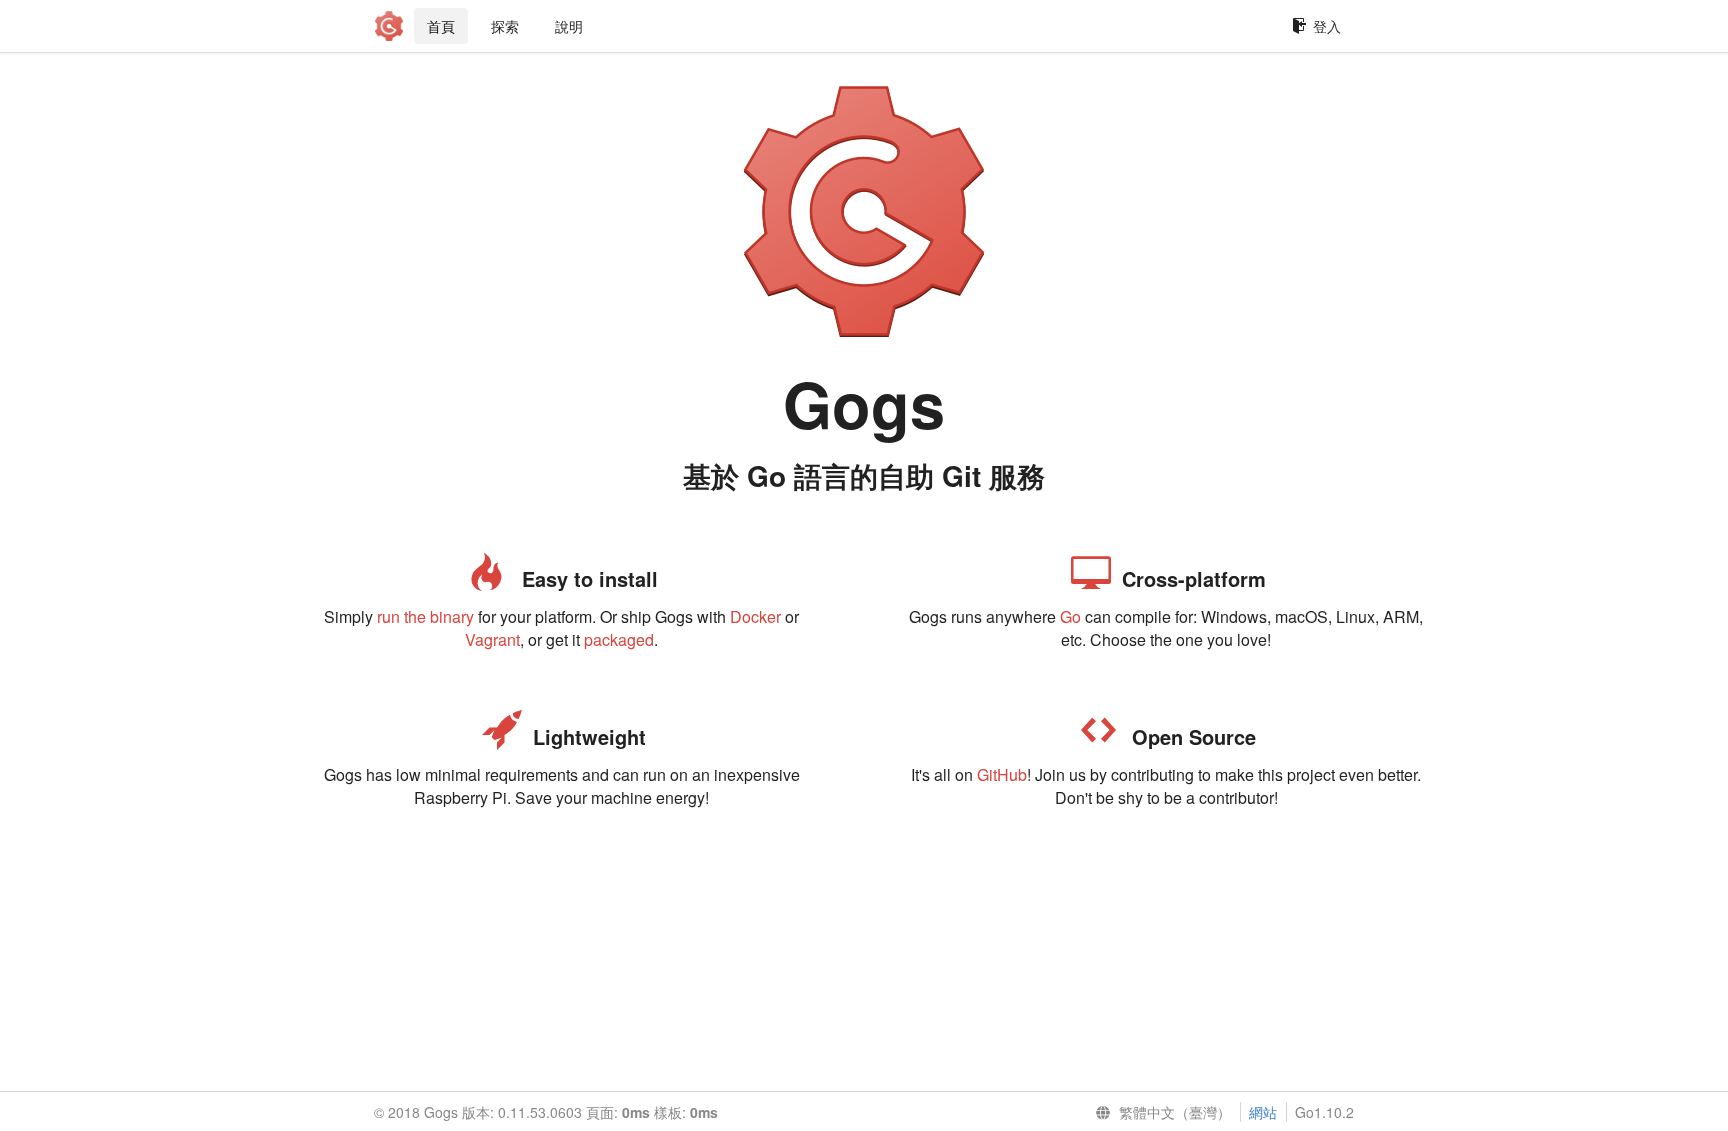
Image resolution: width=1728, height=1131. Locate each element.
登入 (1327, 26)
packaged (619, 639)
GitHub (1002, 774)
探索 (505, 26)
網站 (1263, 1112)
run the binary (425, 616)
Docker (755, 616)
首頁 (441, 26)
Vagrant (492, 639)
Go (1070, 616)
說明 (569, 26)
